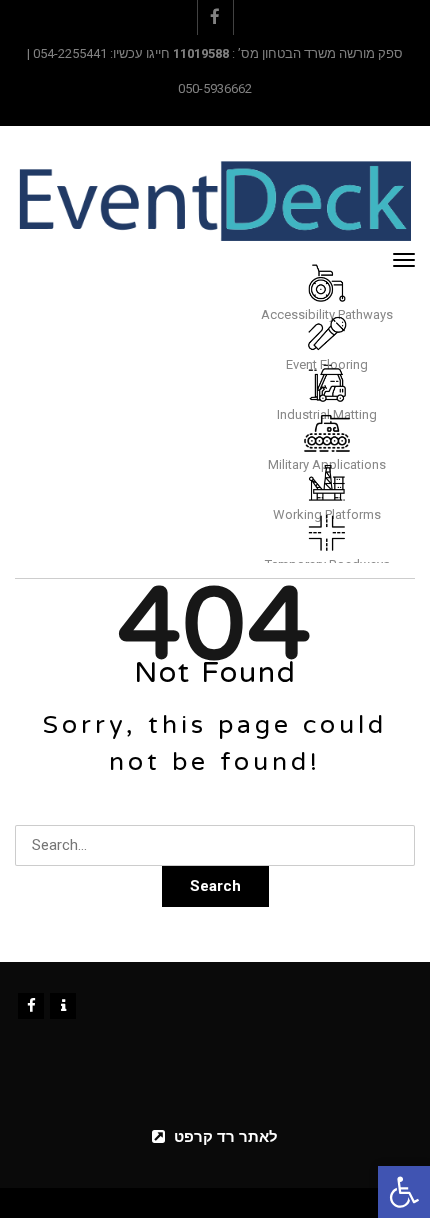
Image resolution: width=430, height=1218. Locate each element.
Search (215, 886)
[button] (404, 1192)
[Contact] (63, 1006)
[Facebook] (31, 1006)
